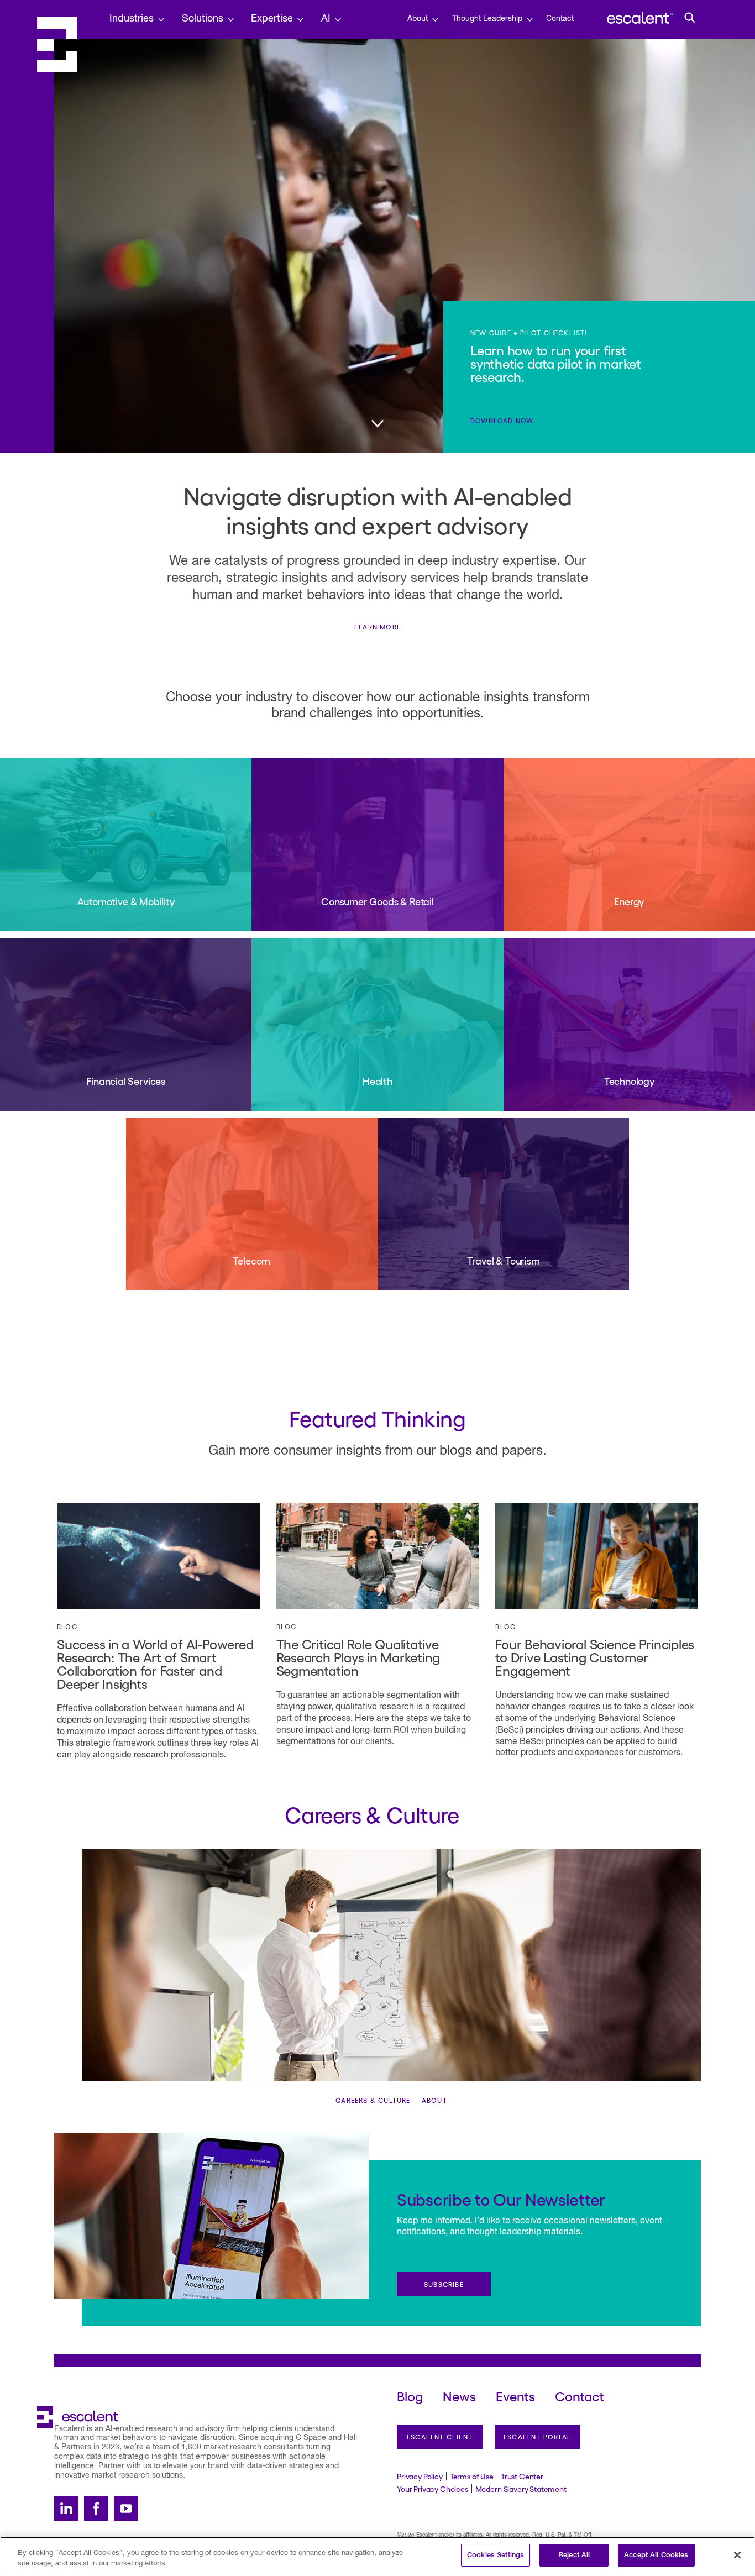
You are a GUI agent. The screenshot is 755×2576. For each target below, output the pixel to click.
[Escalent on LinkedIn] (66, 2509)
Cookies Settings (496, 2555)
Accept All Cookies (656, 2555)
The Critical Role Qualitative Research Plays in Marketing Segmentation (358, 1657)
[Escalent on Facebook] (96, 2509)
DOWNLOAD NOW (502, 421)
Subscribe (444, 2284)
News (459, 2396)
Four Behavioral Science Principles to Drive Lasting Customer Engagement (595, 1657)
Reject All (574, 2555)
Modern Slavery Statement (521, 2489)
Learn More (377, 627)
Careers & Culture (373, 2100)
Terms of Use (472, 2476)
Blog (67, 1627)
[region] (377, 2556)
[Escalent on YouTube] (126, 2509)
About (434, 2100)
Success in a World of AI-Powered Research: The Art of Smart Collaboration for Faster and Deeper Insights (155, 1663)
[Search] (690, 18)
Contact (560, 19)
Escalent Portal (538, 2437)
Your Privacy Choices (432, 2489)
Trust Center (522, 2476)
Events (515, 2396)
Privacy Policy (420, 2476)
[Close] (737, 2555)
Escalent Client (440, 2437)
